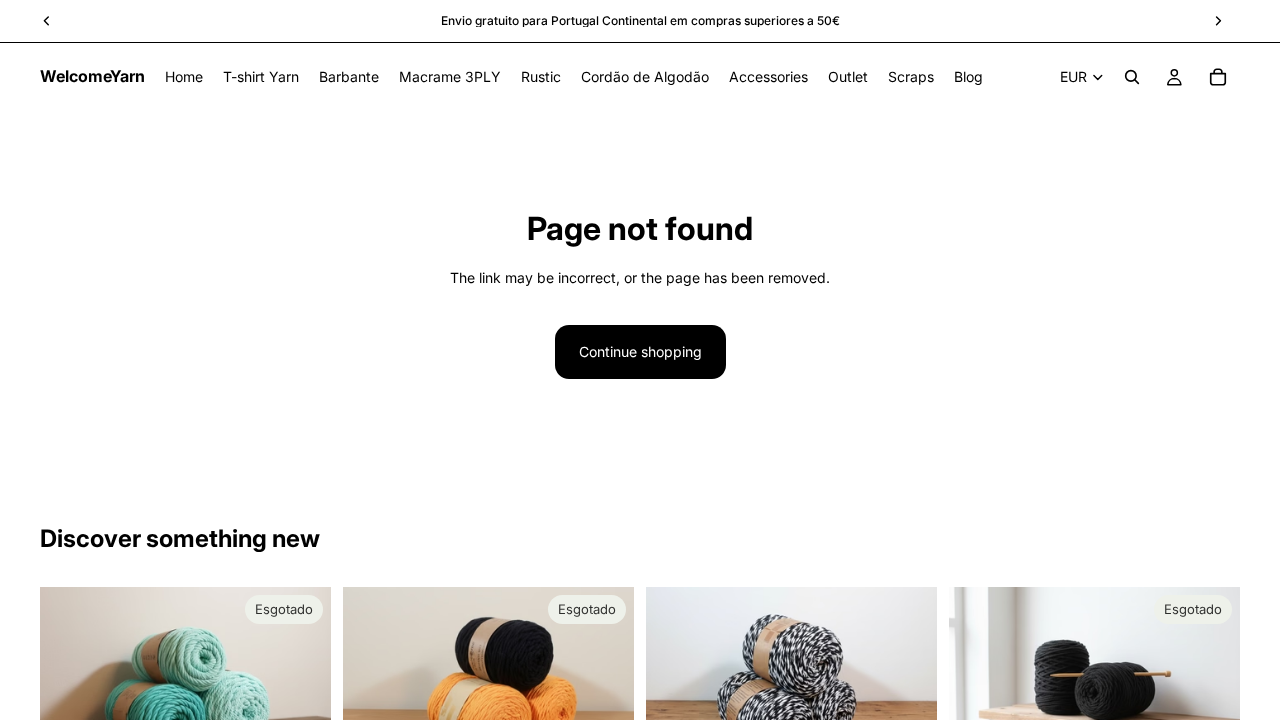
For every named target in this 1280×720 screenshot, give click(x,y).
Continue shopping (640, 351)
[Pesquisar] (1132, 77)
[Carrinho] (1218, 77)
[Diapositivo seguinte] (301, 684)
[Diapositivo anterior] (70, 684)
